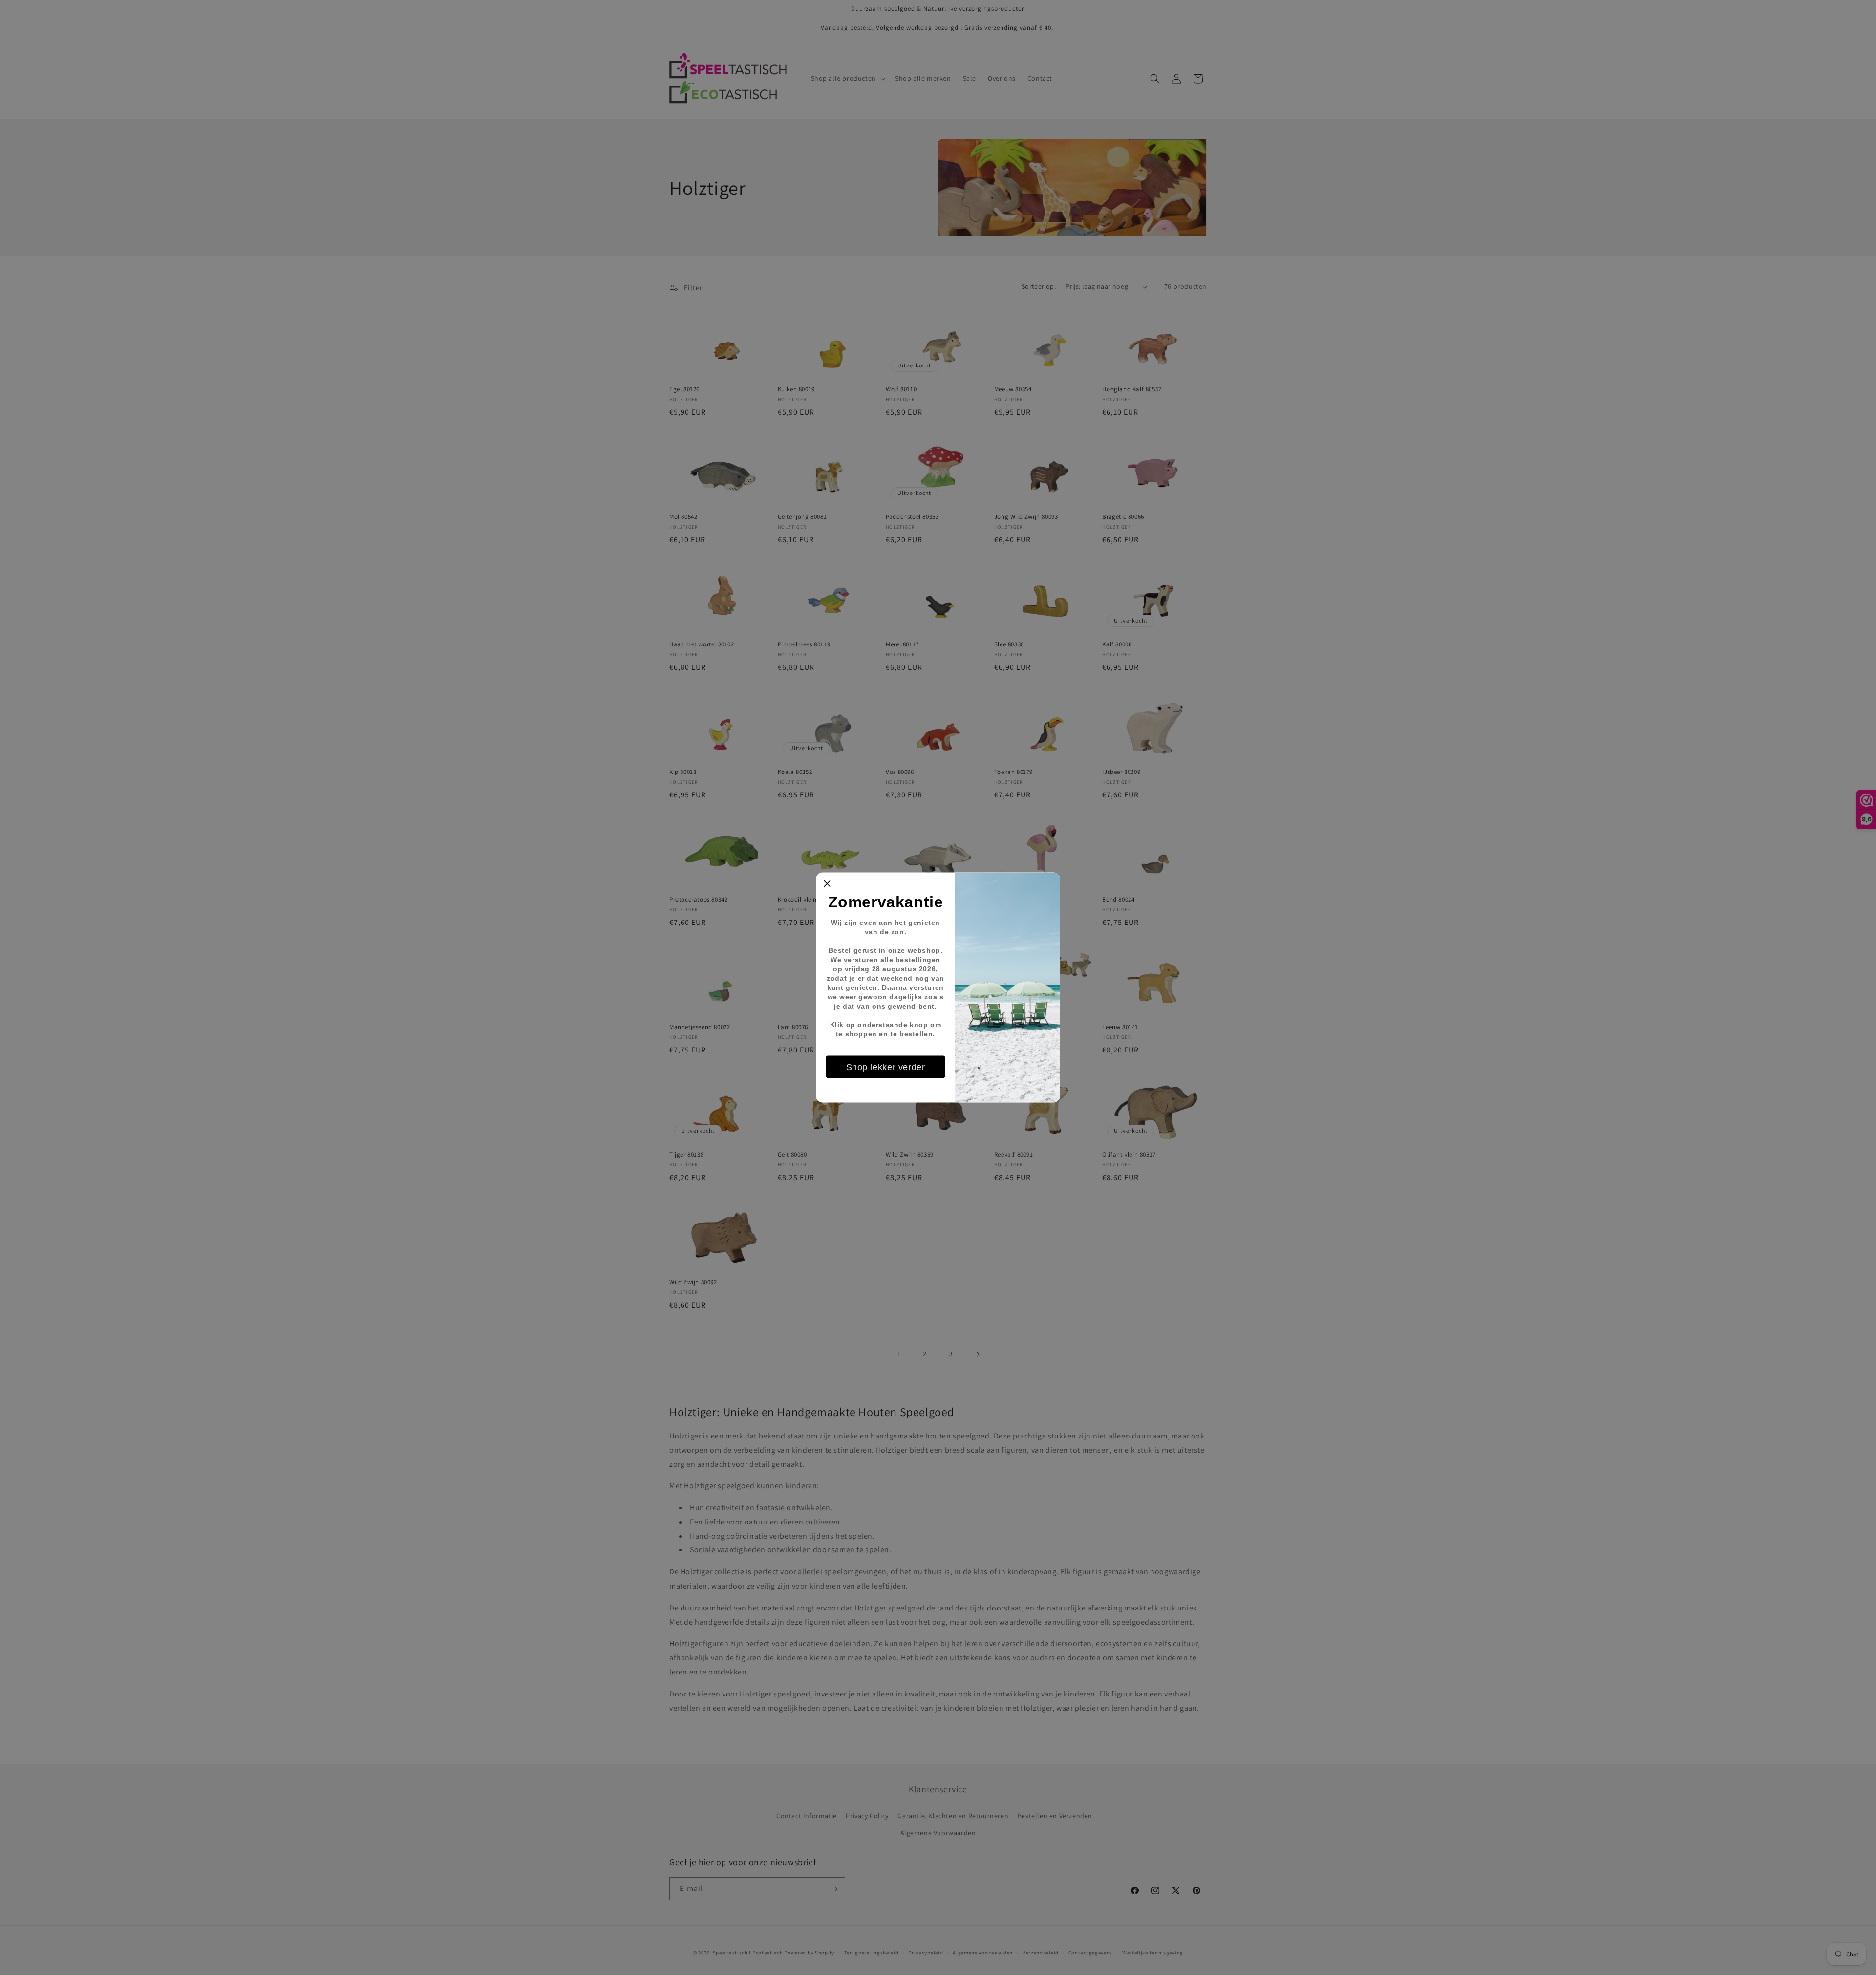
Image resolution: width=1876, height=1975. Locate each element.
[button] (827, 884)
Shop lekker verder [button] (886, 1067)
